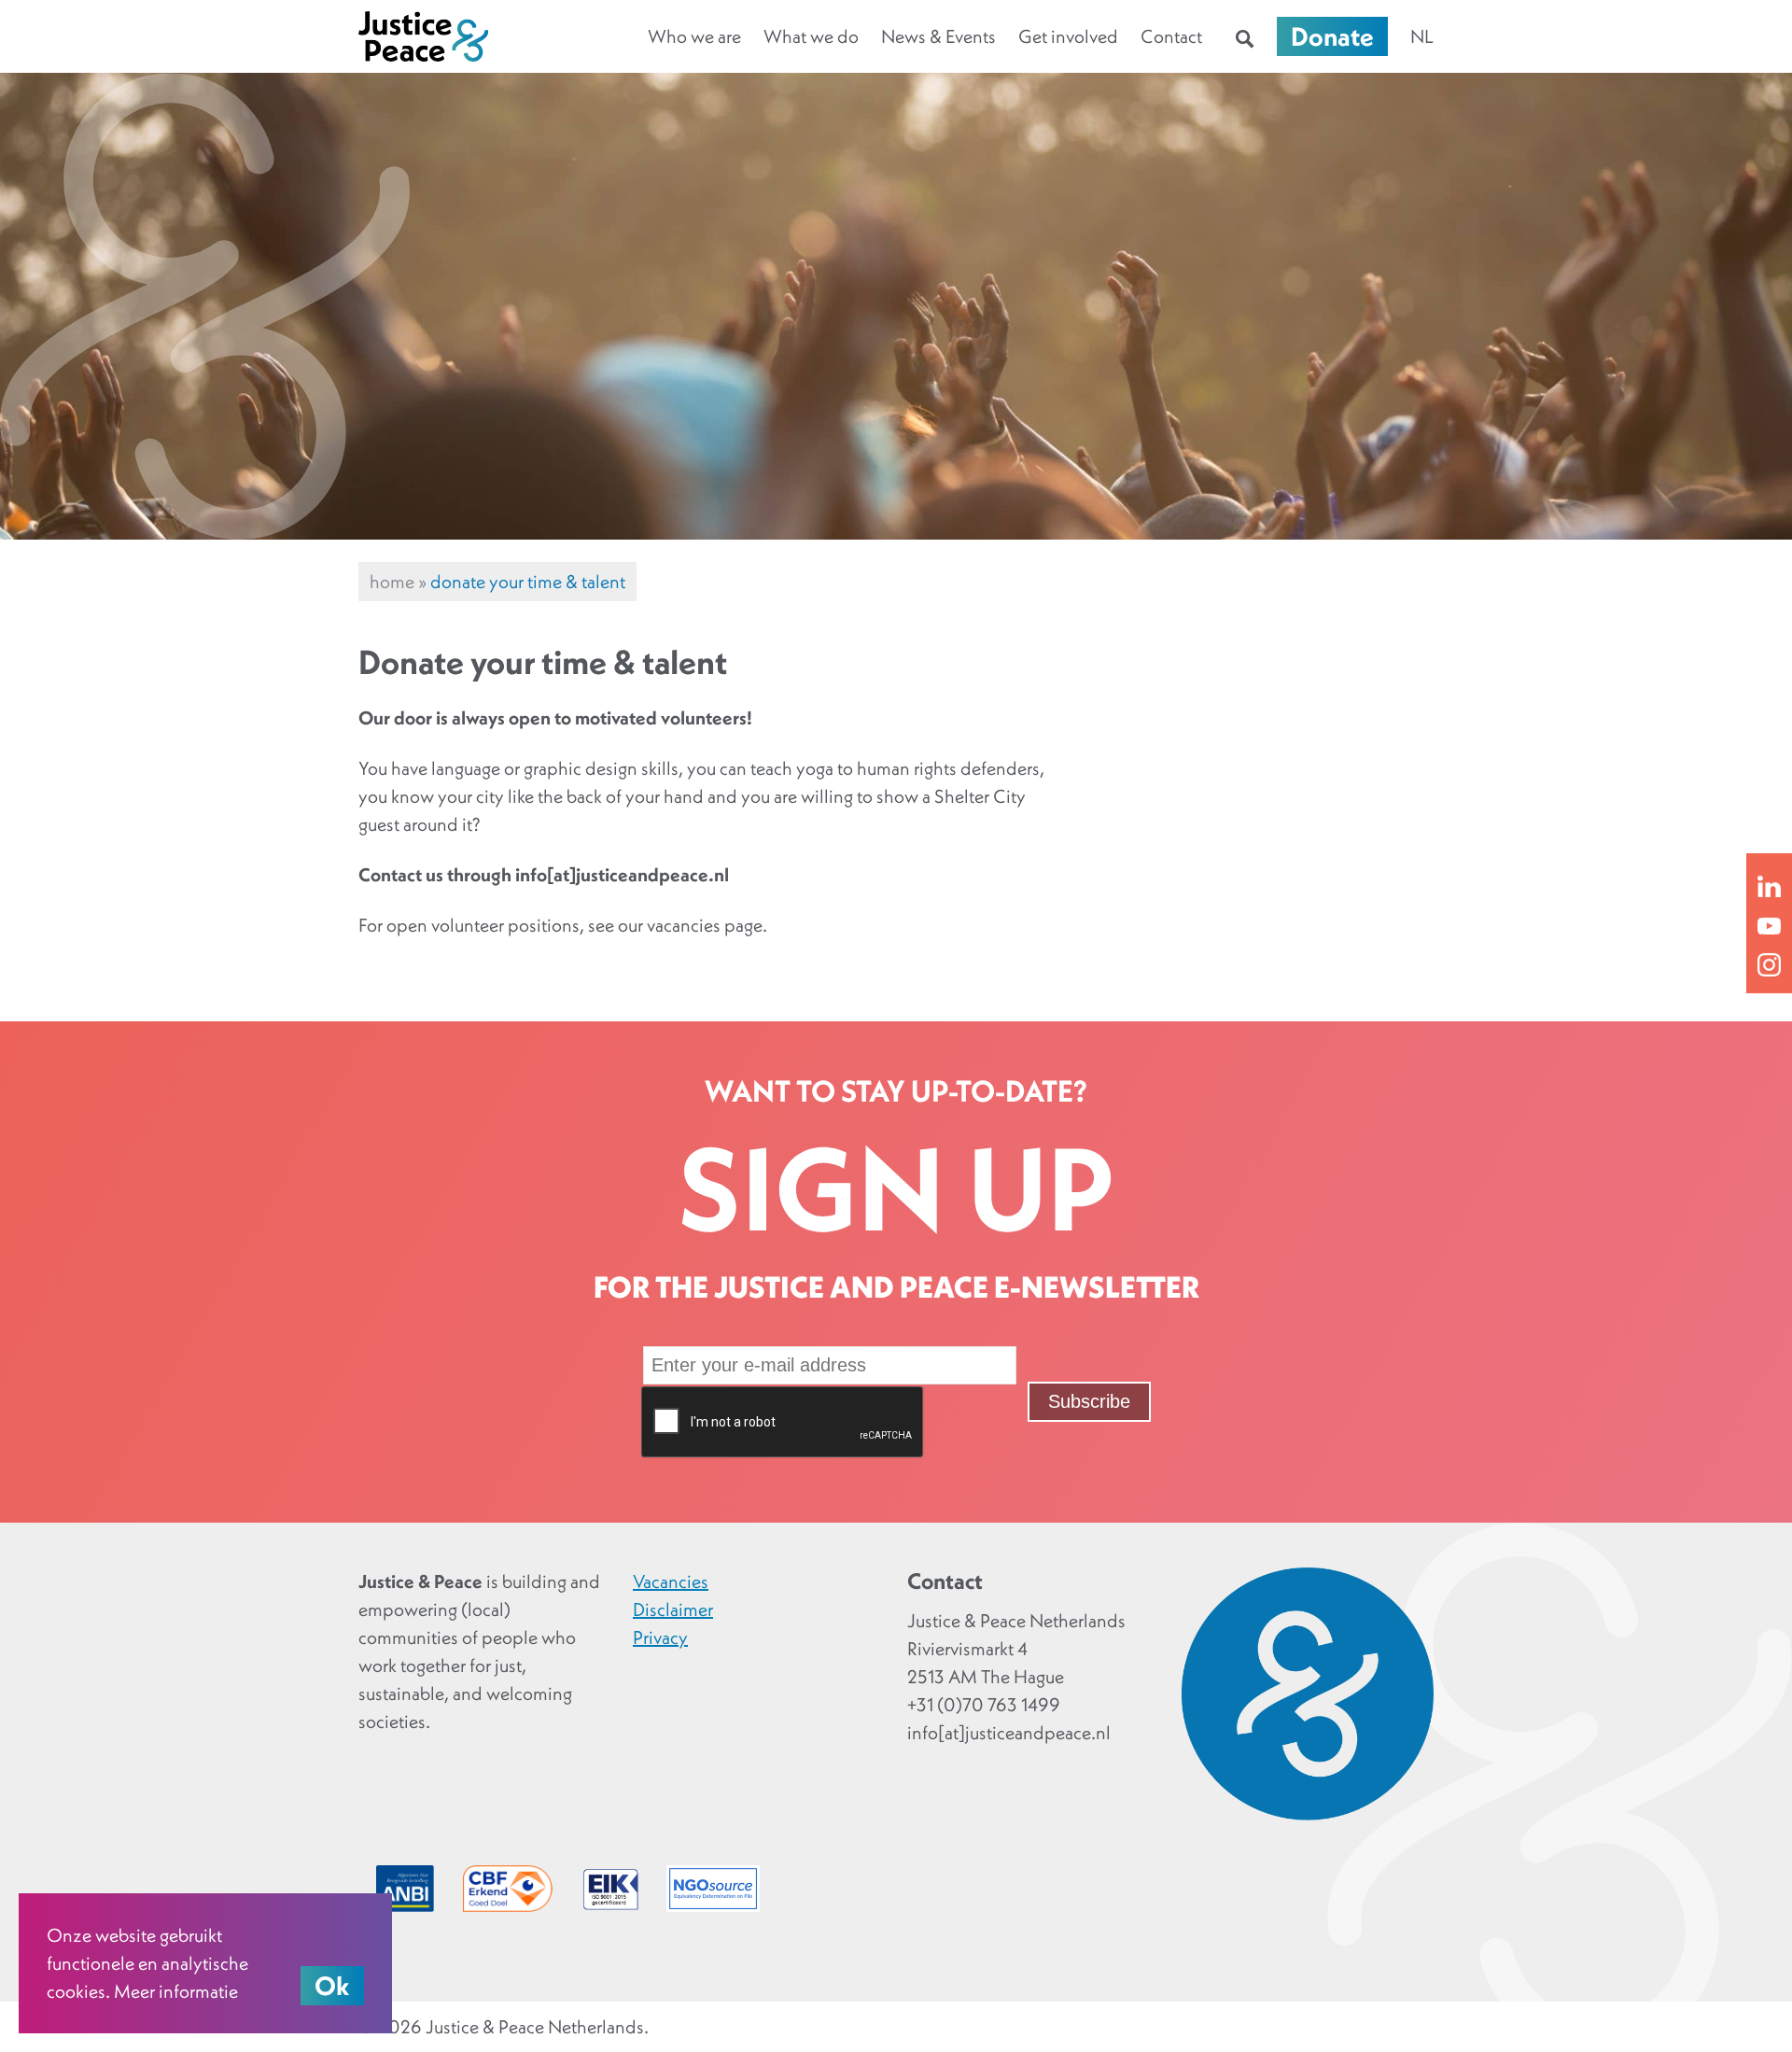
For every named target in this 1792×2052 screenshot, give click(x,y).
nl (1422, 36)
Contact (1171, 36)
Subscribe (1089, 1401)
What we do (811, 36)
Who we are (694, 36)
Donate (1332, 36)
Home (392, 582)
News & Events (938, 36)
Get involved (1068, 36)
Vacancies (671, 1581)
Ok (332, 1986)
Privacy (660, 1637)
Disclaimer (673, 1609)
